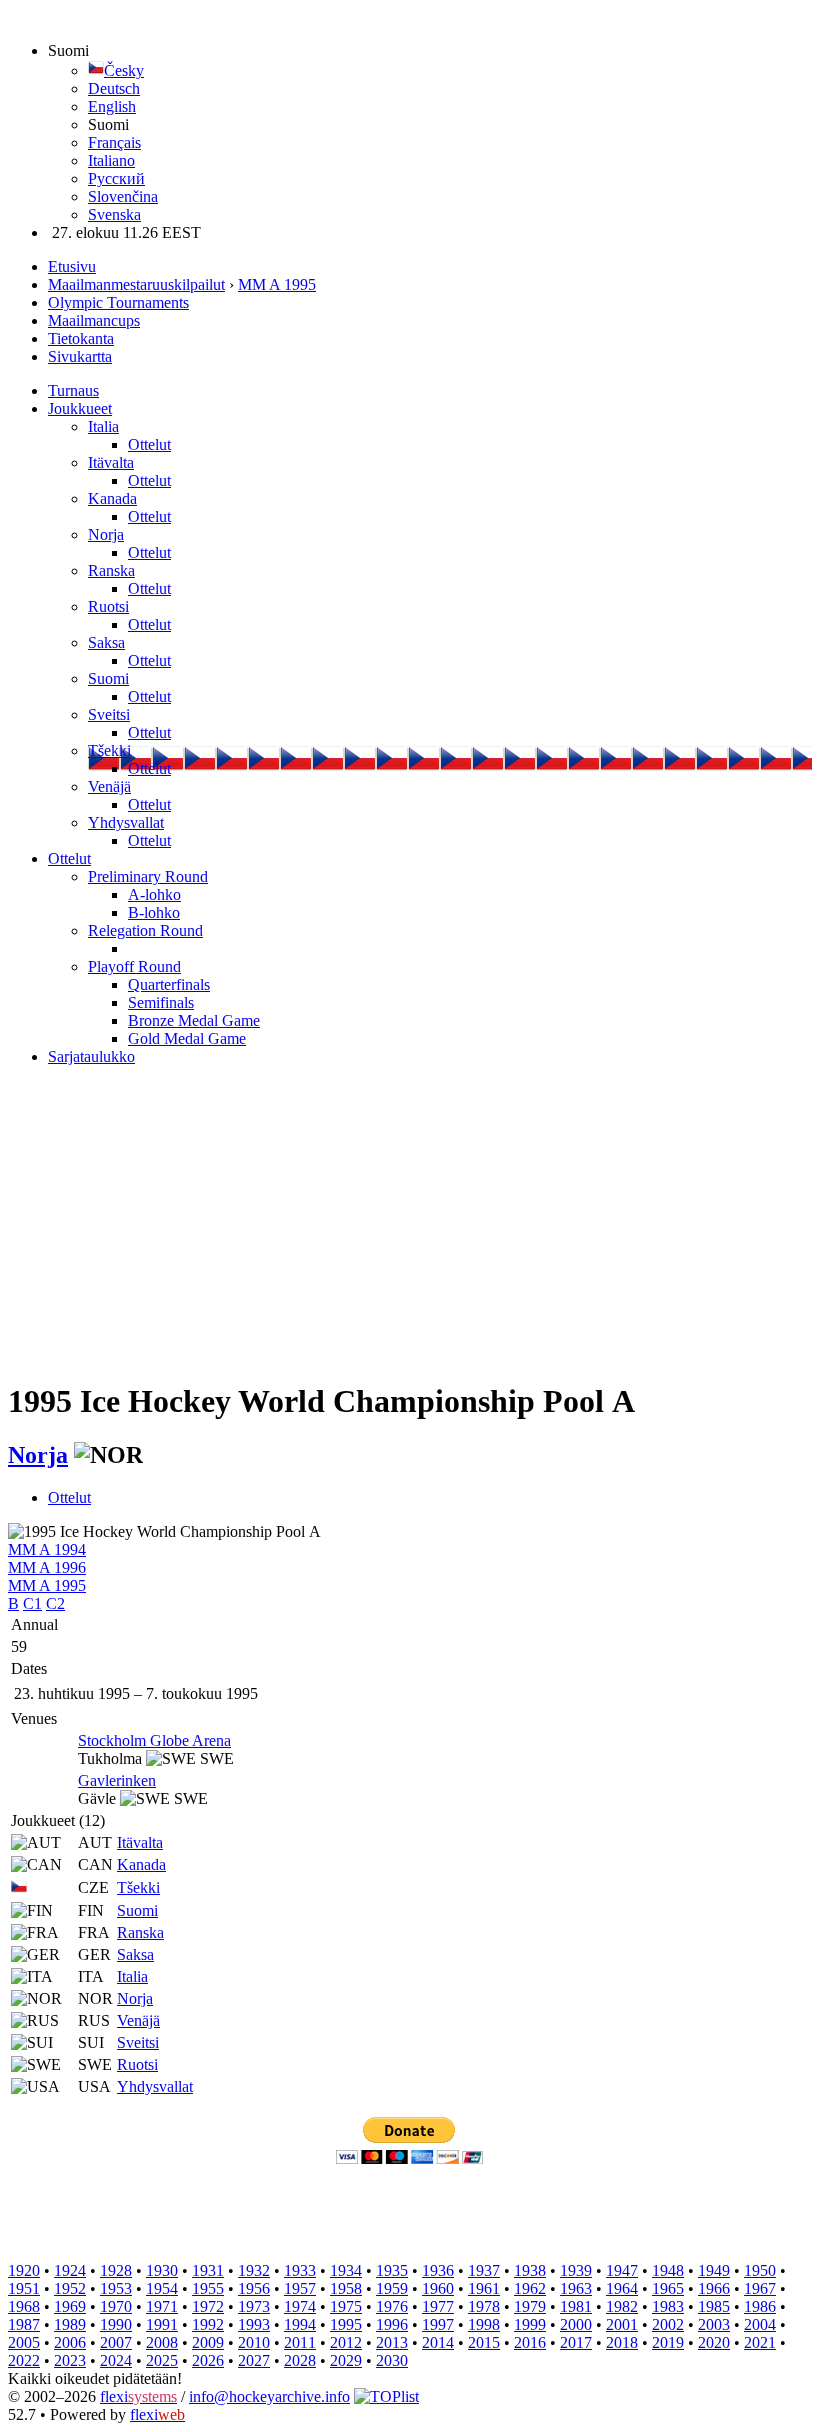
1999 (530, 2324)
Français (114, 142)
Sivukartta (80, 356)
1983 (668, 2306)
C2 (55, 1603)
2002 (668, 2324)
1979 (530, 2306)
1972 (208, 2306)
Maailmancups (94, 320)
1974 (300, 2306)
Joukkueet (80, 408)
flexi (138, 2396)
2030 (392, 2360)
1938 (530, 2270)
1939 (576, 2270)
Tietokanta (81, 338)
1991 (162, 2324)
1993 (254, 2324)
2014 (438, 2342)
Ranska (111, 570)
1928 (116, 2270)
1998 (484, 2324)
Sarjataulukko (91, 1056)
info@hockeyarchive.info (269, 2396)
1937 (484, 2270)
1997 (438, 2324)
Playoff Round (134, 966)
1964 (622, 2288)
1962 (530, 2288)
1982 (622, 2306)
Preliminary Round (148, 876)
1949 (714, 2270)
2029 (346, 2360)
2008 (162, 2342)
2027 (254, 2360)
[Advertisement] (410, 1222)
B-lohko (154, 912)
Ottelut (149, 444)
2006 (70, 2342)
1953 (116, 2288)
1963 (576, 2288)
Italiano (111, 160)
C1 (32, 1603)
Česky (124, 70)
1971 (162, 2306)
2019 (668, 2342)
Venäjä (109, 786)
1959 (392, 2288)
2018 (622, 2342)
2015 (484, 2342)
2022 (24, 2360)
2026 (208, 2360)
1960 (438, 2288)
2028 (300, 2360)
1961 (484, 2288)
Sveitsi (109, 714)
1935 (392, 2270)
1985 (714, 2306)
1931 (208, 2270)
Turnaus (73, 390)
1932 (254, 2270)
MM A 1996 (47, 1567)
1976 (392, 2306)
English (112, 106)
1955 (208, 2288)
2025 (162, 2360)
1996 (392, 2324)
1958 (346, 2288)
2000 (576, 2324)
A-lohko (154, 894)
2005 (24, 2342)
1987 (24, 2324)
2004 (760, 2324)
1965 (668, 2288)
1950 (760, 2270)
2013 (392, 2342)
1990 (116, 2324)
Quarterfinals (169, 984)
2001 (622, 2324)
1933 (300, 2270)
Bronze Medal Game (194, 1020)
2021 (760, 2342)
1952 (70, 2288)
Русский (116, 178)
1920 (24, 2270)
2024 (116, 2360)
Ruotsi (108, 606)
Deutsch (114, 88)
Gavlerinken (117, 1780)
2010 (254, 2342)
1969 (70, 2306)
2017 (576, 2342)
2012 (346, 2342)
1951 (24, 2288)
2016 (530, 2342)
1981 (576, 2306)
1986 (760, 2306)
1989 (70, 2324)
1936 (438, 2270)
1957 (300, 2288)
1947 (622, 2270)
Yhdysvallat (126, 822)
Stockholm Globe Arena (154, 1740)
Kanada (112, 498)
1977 (438, 2306)
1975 (346, 2306)
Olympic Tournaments (118, 302)
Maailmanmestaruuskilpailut (136, 284)
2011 (300, 2342)
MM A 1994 (47, 1549)
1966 (714, 2288)
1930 (162, 2270)
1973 (254, 2306)
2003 (714, 2324)
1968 (24, 2306)
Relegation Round (145, 930)
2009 (208, 2342)
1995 (346, 2324)
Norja (106, 534)
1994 (300, 2324)
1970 (116, 2306)
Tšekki (109, 750)
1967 (760, 2288)
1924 (70, 2270)
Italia (103, 426)
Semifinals (161, 1002)
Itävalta (111, 462)
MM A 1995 (277, 284)
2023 (70, 2360)
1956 (254, 2288)
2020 (714, 2342)
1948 (668, 2270)
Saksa (106, 642)
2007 (116, 2342)
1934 (346, 2270)
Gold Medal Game (187, 1038)
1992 (208, 2324)
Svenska (114, 214)
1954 (162, 2288)
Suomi (108, 678)
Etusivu (72, 266)
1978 (484, 2306)
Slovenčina (123, 196)
